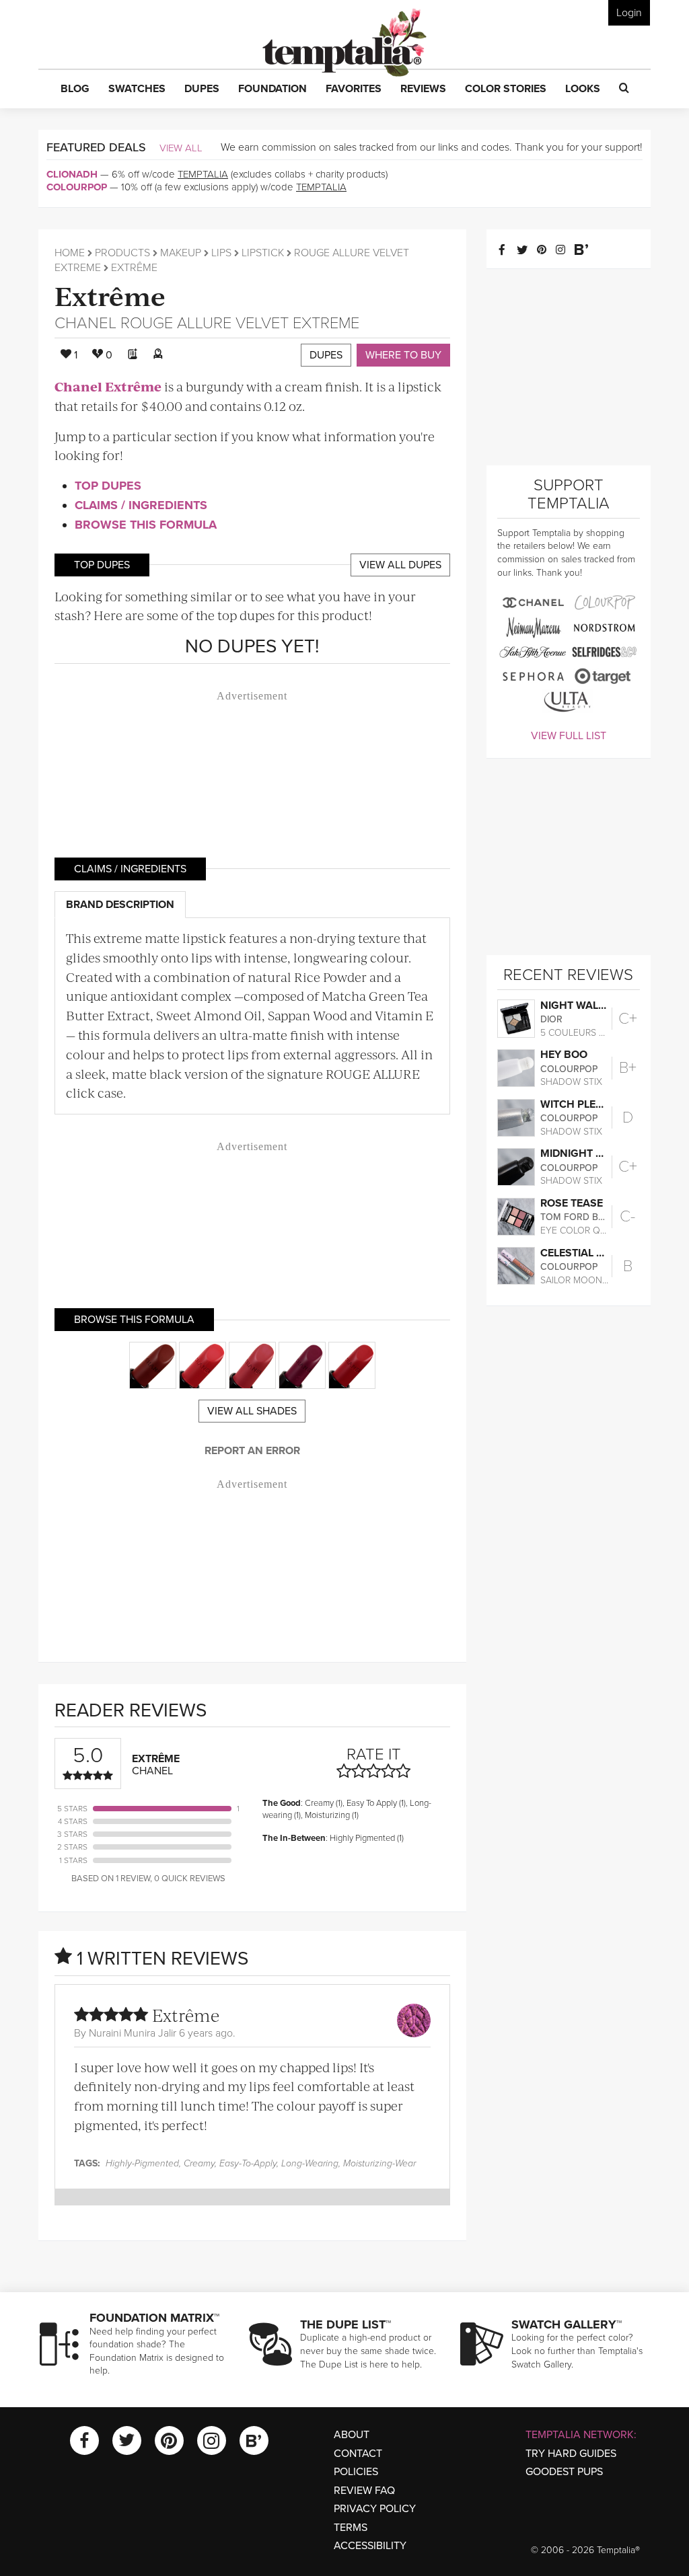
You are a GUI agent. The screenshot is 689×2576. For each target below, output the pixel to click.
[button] (75, 89)
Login (629, 13)
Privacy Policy (375, 2509)
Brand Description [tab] (120, 905)
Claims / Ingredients (141, 505)
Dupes (326, 355)
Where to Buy (403, 355)
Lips (221, 253)
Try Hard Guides (571, 2454)
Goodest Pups (564, 2472)
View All (181, 148)
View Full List (569, 736)
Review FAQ (364, 2491)
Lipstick (263, 253)
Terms (351, 2528)
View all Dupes (400, 565)
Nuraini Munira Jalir (133, 2033)
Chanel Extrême (108, 386)
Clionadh (72, 174)
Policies (356, 2472)
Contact (358, 2454)
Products (122, 253)
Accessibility (370, 2546)
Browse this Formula (146, 525)
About (352, 2435)
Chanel (85, 323)
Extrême (110, 295)
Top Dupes (108, 486)
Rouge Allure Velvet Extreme (240, 323)
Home (70, 253)
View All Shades (252, 1411)
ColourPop (77, 187)
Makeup (181, 253)
